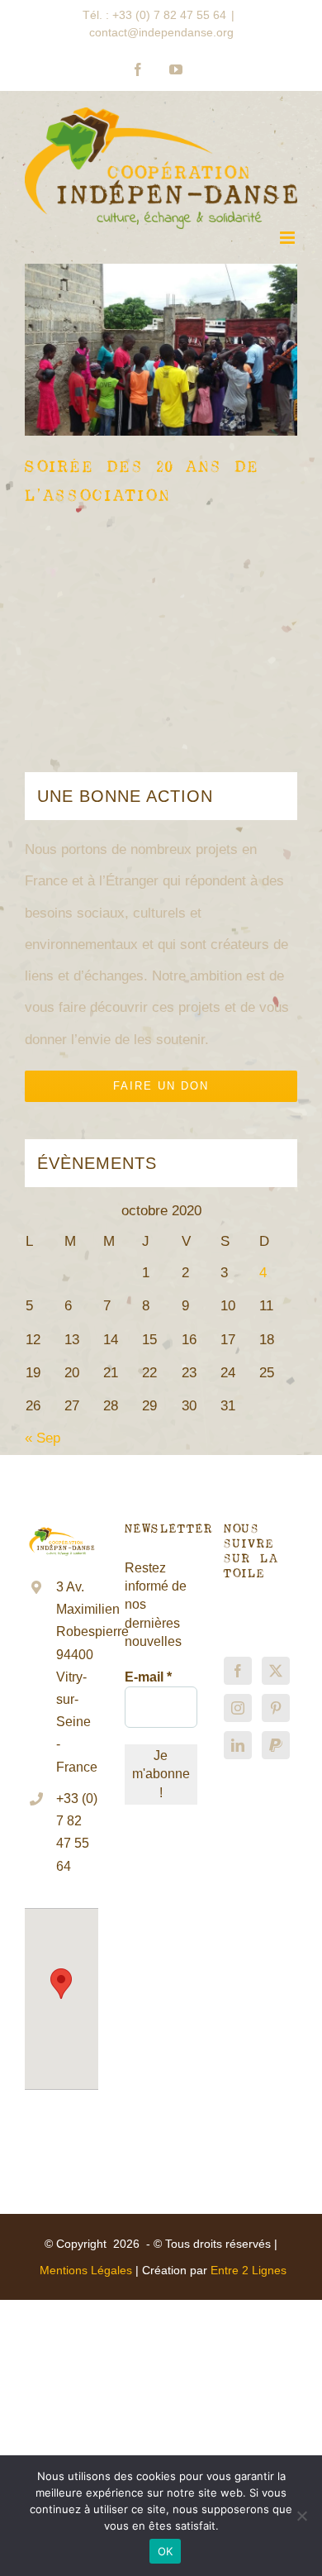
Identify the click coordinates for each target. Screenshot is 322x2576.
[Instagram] (238, 1708)
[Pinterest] (276, 1708)
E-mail (148, 1677)
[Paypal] (276, 1745)
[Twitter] (276, 1671)
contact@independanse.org (161, 32)
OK (166, 2551)
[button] (61, 1984)
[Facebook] (238, 1671)
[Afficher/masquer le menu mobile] (289, 238)
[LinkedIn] (238, 1745)
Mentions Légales (86, 2270)
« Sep (43, 1438)
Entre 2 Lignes (249, 2270)
